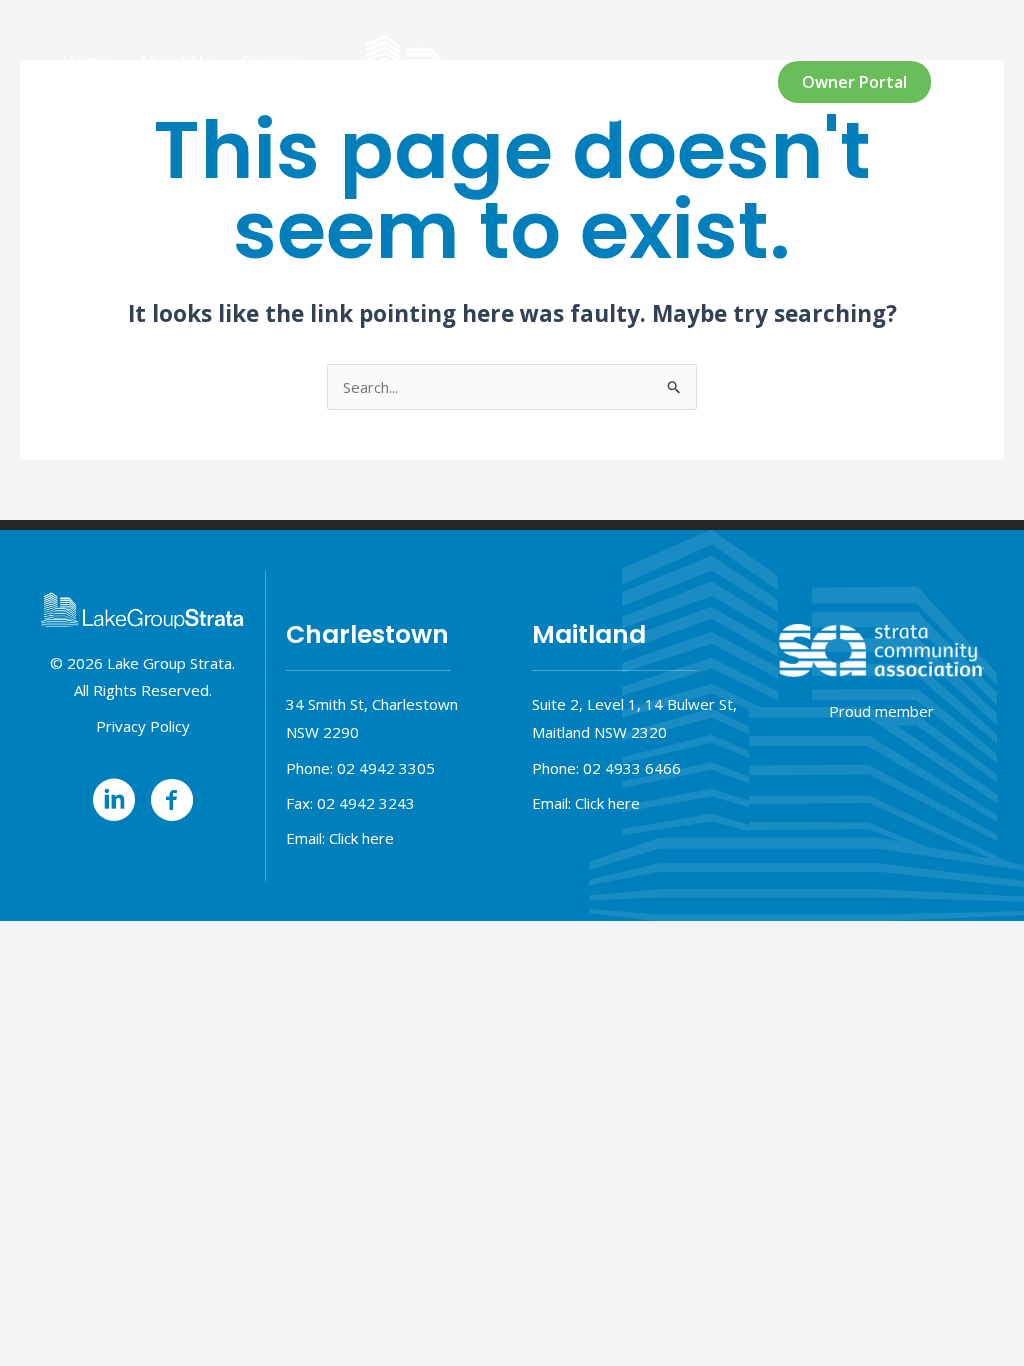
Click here (361, 838)
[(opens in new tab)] (881, 649)
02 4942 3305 (386, 768)
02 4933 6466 (632, 768)
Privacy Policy (143, 726)
